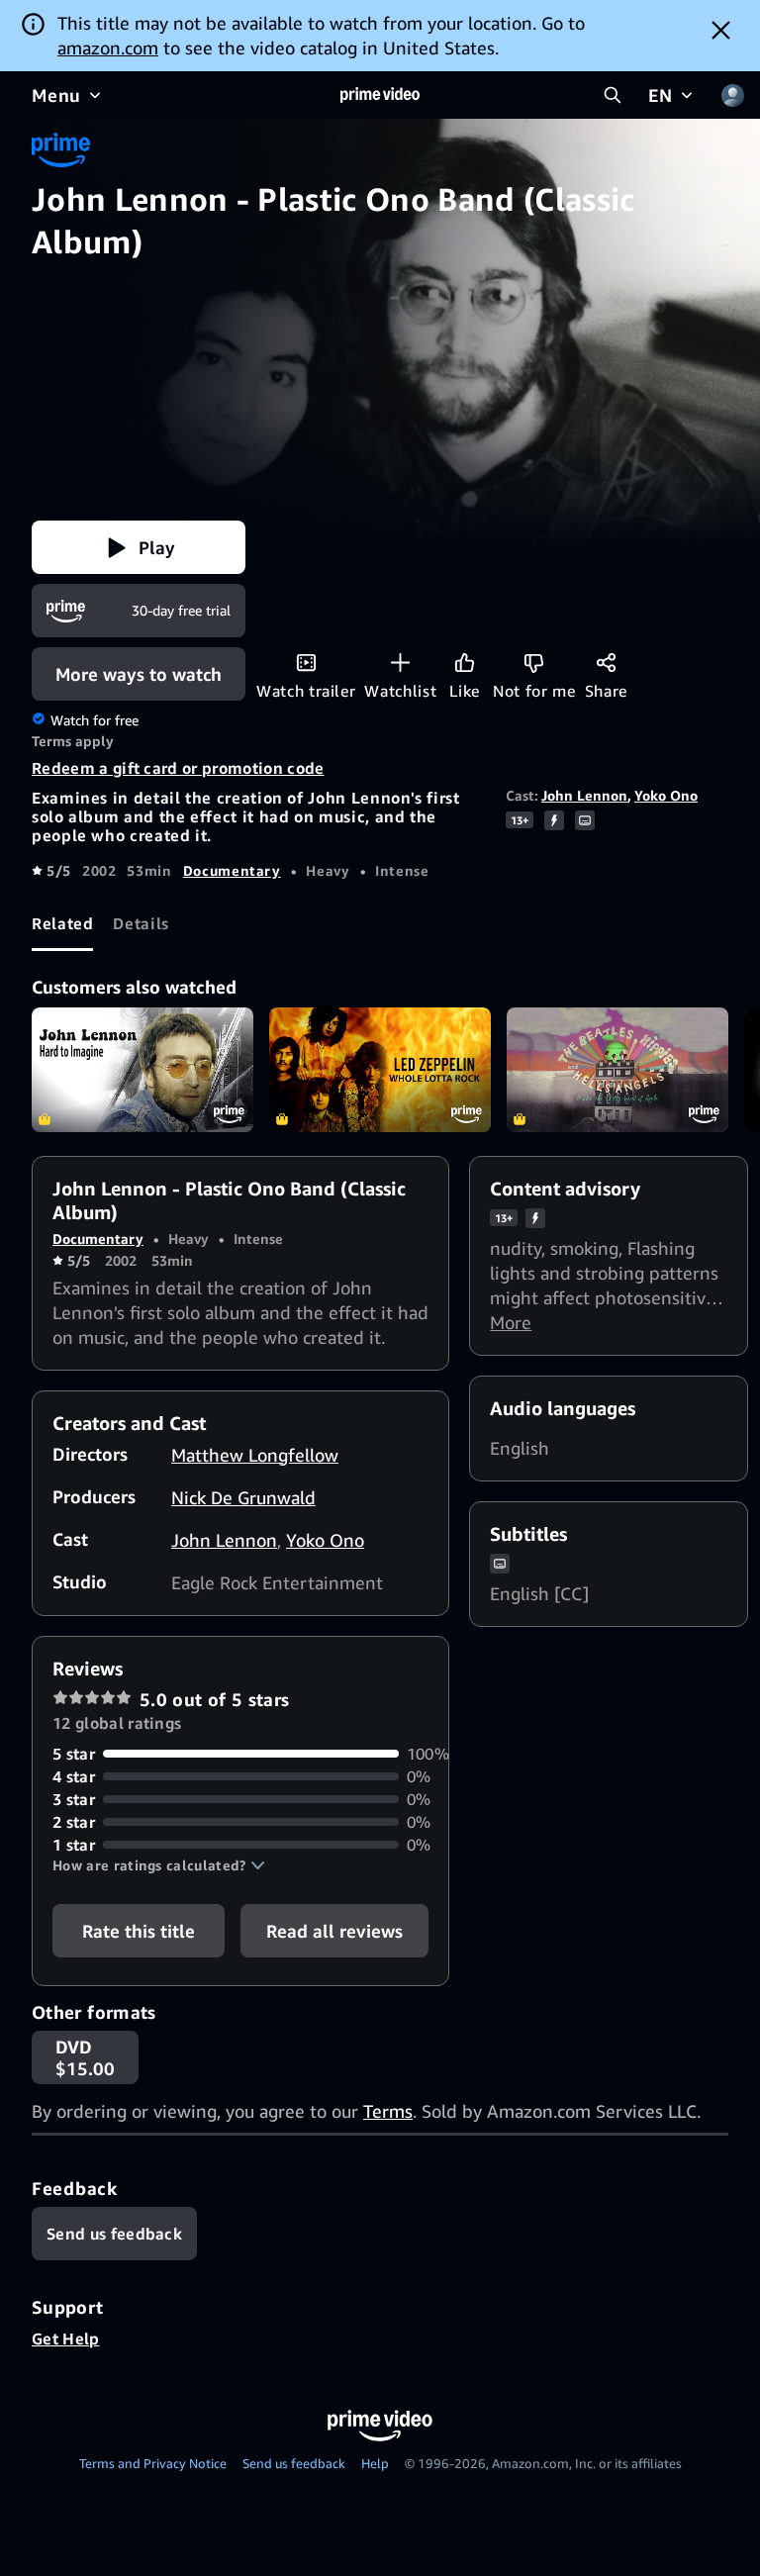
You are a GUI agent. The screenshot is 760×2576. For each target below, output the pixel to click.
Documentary (232, 870)
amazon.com (108, 48)
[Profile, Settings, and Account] (732, 95)
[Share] (606, 663)
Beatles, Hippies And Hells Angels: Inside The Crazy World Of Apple (617, 1070)
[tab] (62, 924)
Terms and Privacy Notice (153, 2463)
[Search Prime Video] (613, 95)
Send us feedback (294, 2463)
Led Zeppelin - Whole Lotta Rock (380, 1070)
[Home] (380, 95)
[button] (139, 547)
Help (375, 2463)
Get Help (66, 2338)
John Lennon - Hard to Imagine (142, 1070)
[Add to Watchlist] (400, 663)
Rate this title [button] (139, 1931)
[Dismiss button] (721, 30)
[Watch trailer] (306, 663)
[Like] (465, 663)
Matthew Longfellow (255, 1455)
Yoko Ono (666, 795)
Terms (388, 2111)
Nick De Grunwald (243, 1497)
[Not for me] (534, 663)
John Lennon (584, 795)
